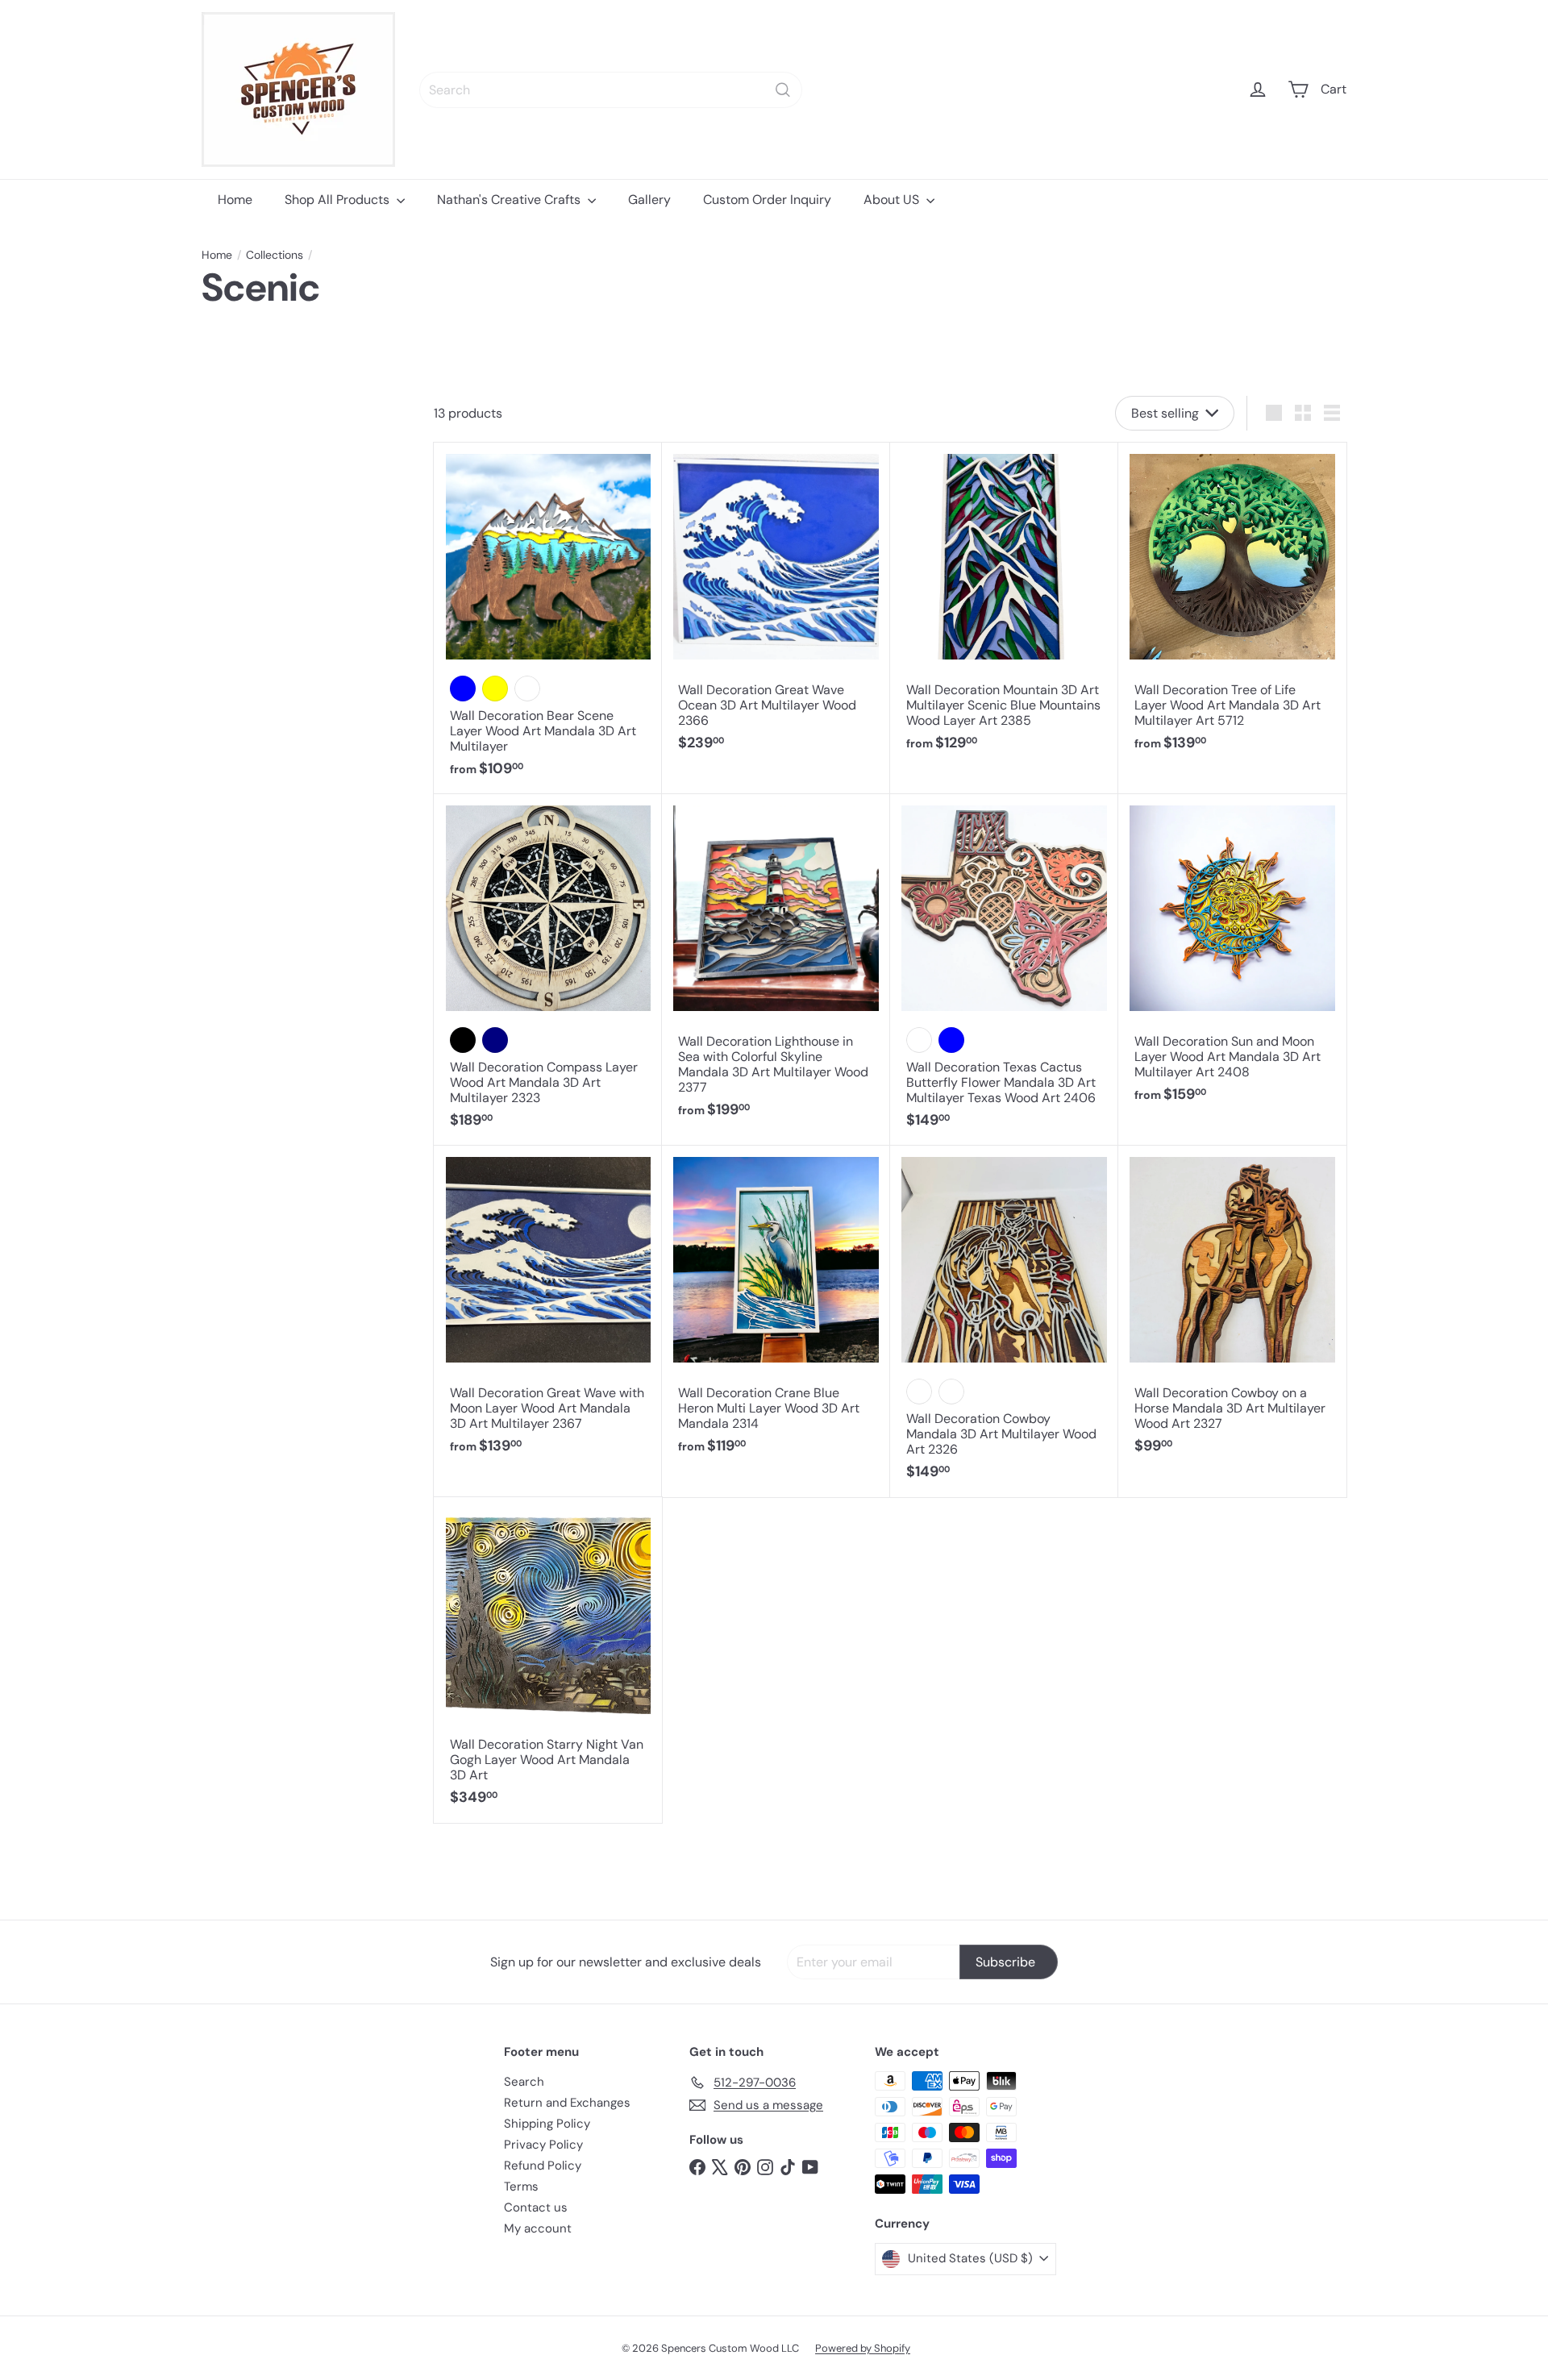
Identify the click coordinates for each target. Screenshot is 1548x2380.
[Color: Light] (919, 1392)
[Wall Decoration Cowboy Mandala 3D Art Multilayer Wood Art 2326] (1004, 1321)
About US (893, 200)
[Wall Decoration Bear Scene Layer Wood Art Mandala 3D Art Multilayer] (548, 618)
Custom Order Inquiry (767, 200)
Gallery (649, 200)
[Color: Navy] (495, 1040)
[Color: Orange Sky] (527, 689)
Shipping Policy (547, 2124)
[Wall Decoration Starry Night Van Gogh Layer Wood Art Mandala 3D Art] (548, 1660)
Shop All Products (339, 200)
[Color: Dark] (951, 1392)
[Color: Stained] (919, 1040)
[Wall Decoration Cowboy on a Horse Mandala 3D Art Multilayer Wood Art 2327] (1232, 1309)
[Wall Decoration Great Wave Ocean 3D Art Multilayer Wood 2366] (776, 605)
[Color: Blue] (463, 689)
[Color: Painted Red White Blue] (951, 1040)
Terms (521, 2187)
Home (235, 200)
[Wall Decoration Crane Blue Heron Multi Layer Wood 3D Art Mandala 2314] (776, 1309)
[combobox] (611, 90)
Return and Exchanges (567, 2103)
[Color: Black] (463, 1040)
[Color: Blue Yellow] (495, 689)
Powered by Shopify (863, 2348)
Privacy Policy (543, 2145)
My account (538, 2228)
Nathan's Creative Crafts (510, 200)
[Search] (783, 90)
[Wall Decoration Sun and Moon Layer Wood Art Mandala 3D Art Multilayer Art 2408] (1232, 957)
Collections (275, 255)
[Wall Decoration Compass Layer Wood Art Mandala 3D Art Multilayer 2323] (548, 970)
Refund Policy (543, 2166)
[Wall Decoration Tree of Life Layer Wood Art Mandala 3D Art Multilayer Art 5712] (1232, 605)
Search (524, 2082)
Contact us (536, 2207)
